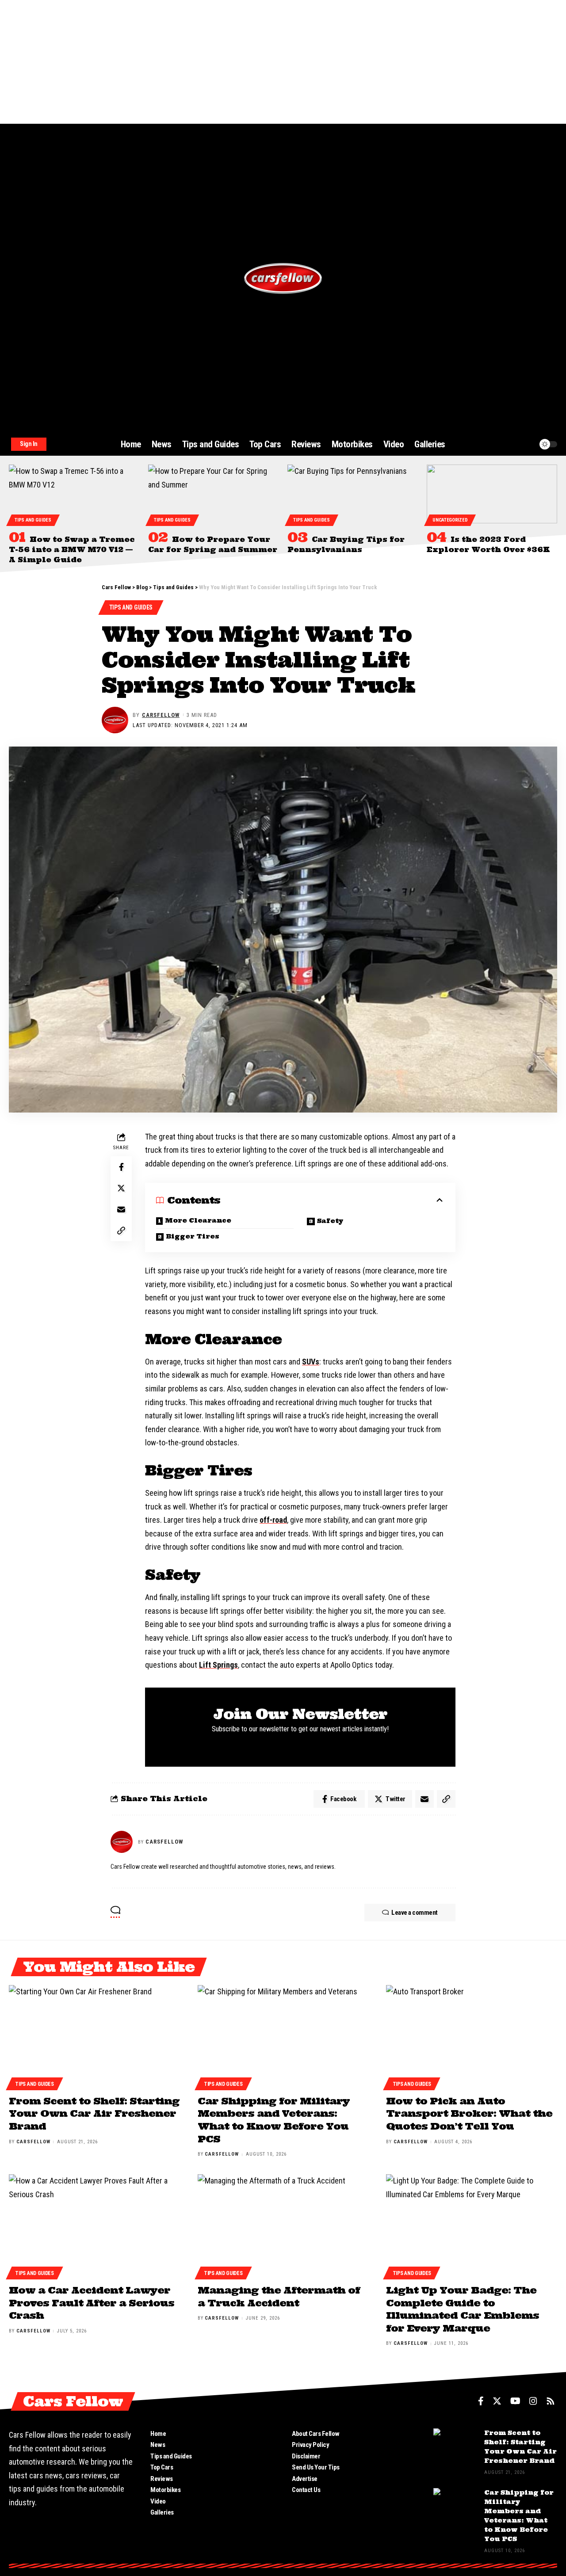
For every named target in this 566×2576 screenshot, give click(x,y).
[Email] (121, 1209)
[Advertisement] (265, 62)
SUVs (311, 1362)
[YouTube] (515, 2401)
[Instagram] (533, 2401)
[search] (510, 444)
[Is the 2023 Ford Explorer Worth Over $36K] (492, 494)
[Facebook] (481, 2401)
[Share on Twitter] (121, 1188)
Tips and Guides (33, 520)
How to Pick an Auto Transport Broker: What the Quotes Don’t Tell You (469, 2113)
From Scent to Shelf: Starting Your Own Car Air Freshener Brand (94, 2113)
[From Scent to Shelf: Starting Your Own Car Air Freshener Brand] (94, 2036)
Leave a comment (415, 1913)
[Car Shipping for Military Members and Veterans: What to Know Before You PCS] (283, 2036)
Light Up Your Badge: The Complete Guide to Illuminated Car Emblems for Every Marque (463, 2309)
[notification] (527, 444)
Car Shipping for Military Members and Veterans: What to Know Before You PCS (274, 2120)
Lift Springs (218, 1665)
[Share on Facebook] (121, 1167)
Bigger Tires (193, 1236)
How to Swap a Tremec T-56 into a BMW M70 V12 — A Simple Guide (72, 549)
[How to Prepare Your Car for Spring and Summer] (213, 494)
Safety (330, 1221)
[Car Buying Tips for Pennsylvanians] (353, 494)
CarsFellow (161, 715)
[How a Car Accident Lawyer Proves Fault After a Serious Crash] (94, 2225)
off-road (273, 1520)
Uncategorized (450, 520)
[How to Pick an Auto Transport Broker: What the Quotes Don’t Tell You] (472, 2036)
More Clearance (198, 1220)
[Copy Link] (121, 1231)
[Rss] (551, 2401)
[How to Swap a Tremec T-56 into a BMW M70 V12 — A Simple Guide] (74, 494)
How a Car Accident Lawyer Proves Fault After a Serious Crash (92, 2303)
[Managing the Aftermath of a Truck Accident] (283, 2225)
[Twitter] (497, 2401)
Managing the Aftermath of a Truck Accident (279, 2296)
